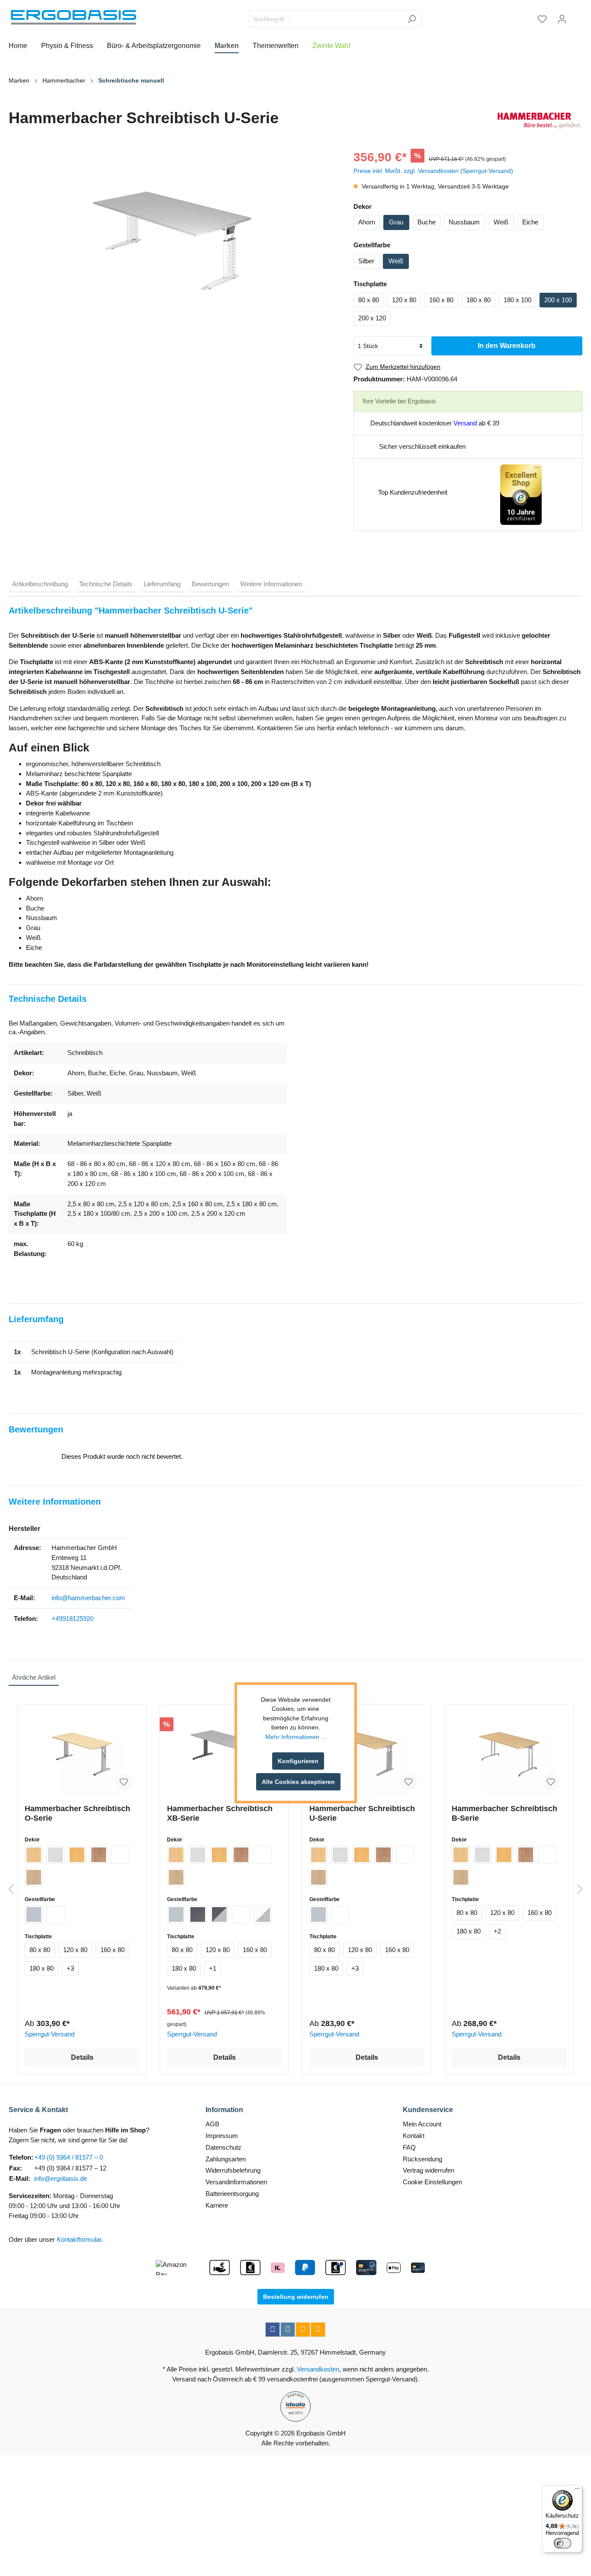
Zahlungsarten (226, 2159)
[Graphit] (198, 1914)
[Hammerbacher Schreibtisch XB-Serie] (224, 1754)
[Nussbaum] (99, 1855)
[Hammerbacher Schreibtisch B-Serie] (509, 1754)
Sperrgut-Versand (50, 2034)
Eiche (530, 222)
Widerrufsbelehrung (233, 2170)
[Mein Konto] (562, 19)
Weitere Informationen (271, 584)
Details (82, 2057)
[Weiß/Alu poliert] (263, 1914)
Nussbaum (464, 222)
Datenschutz (223, 2147)
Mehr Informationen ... (296, 1737)
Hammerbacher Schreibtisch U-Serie (362, 1813)
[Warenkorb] (577, 16)
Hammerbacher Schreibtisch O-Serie (77, 1813)
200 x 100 (558, 300)
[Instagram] (288, 2330)
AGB (212, 2124)
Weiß (501, 222)
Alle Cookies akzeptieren (298, 1782)
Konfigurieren (298, 1761)
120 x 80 (404, 300)
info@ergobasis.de (61, 2178)
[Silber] (34, 1914)
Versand (465, 423)
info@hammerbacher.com (88, 1598)
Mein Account (422, 2124)
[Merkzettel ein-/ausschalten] (124, 1782)
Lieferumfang (162, 584)
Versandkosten (318, 2369)
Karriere (217, 2205)
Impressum (222, 2136)
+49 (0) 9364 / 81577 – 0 (69, 2157)
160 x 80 (441, 300)
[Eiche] (34, 1877)
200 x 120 (372, 318)
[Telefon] (318, 2330)
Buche (427, 222)
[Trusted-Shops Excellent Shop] (521, 494)
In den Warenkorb (507, 346)
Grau (396, 222)
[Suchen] (412, 19)
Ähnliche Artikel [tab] (34, 1677)
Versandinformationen (236, 2182)
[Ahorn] (34, 1855)
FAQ (409, 2147)
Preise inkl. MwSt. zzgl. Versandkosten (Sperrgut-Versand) (433, 171)
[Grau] (55, 1855)
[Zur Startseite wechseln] (74, 17)
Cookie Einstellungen (432, 2182)
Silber (366, 261)
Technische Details (106, 584)
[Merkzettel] (542, 19)
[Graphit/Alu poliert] (219, 1914)
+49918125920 (72, 1619)
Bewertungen (210, 584)
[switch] (562, 2543)
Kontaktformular (79, 2239)
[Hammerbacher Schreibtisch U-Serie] (367, 1754)
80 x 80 (369, 300)
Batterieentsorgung (232, 2194)
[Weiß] (120, 1855)
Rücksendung (422, 2159)
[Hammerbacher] (539, 120)
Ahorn (367, 222)
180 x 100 (517, 300)
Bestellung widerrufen (296, 2297)
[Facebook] (273, 2330)
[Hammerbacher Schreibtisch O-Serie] (82, 1754)
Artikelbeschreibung (40, 584)
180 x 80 (479, 300)
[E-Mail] (303, 2330)
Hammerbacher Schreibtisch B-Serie (504, 1813)
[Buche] (77, 1855)
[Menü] (577, 2490)
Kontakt (414, 2136)
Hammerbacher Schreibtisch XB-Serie (220, 1813)
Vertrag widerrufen (429, 2170)
